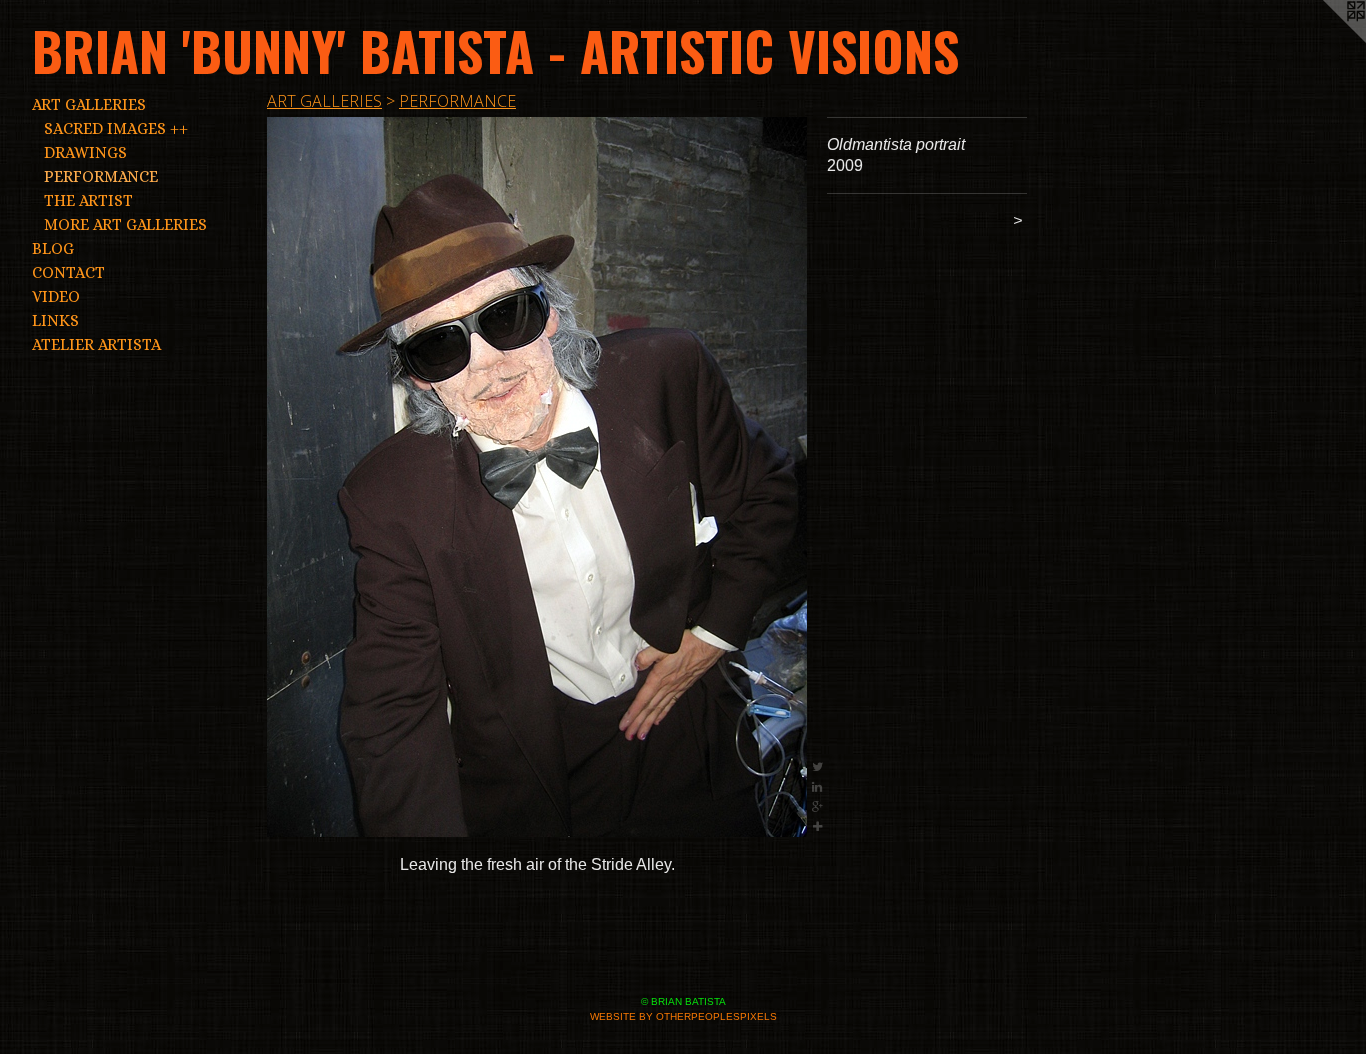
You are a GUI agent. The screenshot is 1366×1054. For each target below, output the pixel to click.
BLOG (53, 248)
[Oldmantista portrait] (537, 477)
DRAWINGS (85, 152)
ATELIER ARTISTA (96, 344)
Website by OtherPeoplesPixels (683, 1016)
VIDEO (56, 296)
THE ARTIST (88, 200)
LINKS (55, 320)
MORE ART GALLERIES (125, 224)
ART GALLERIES (89, 104)
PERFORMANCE (101, 176)
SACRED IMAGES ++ (116, 128)
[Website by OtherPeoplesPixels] (1326, 40)
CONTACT (68, 272)
